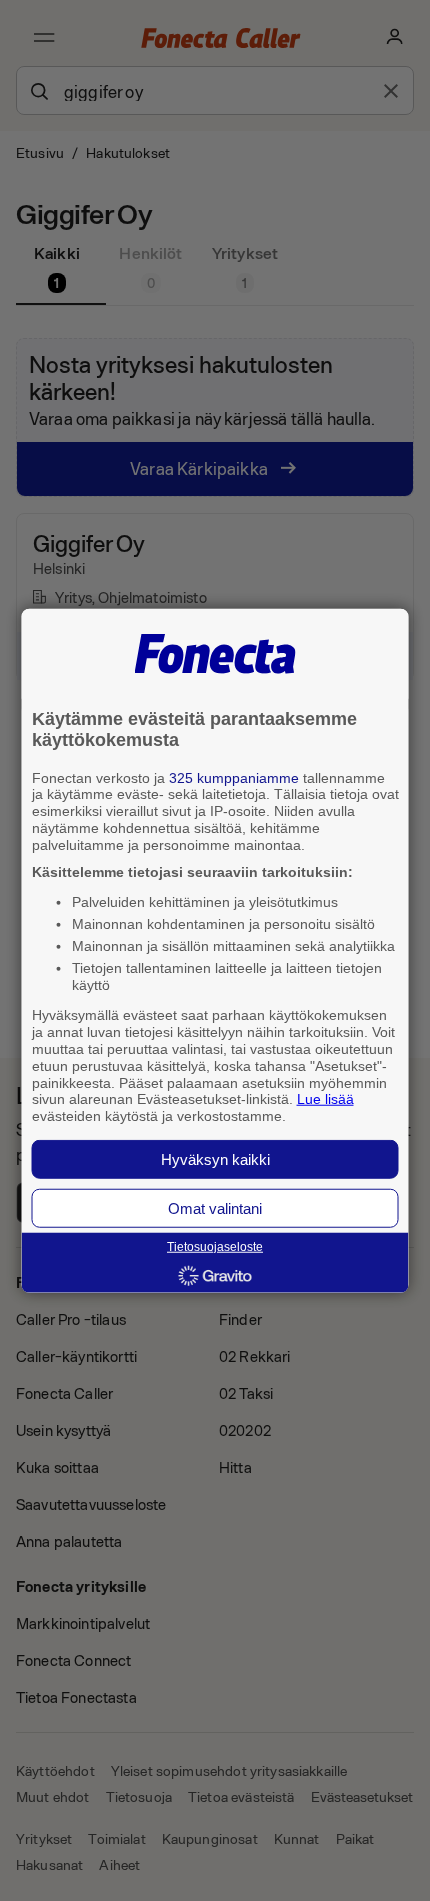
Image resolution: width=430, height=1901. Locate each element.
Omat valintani (215, 1208)
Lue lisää (325, 1099)
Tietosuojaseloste (215, 1247)
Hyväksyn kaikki (215, 1159)
